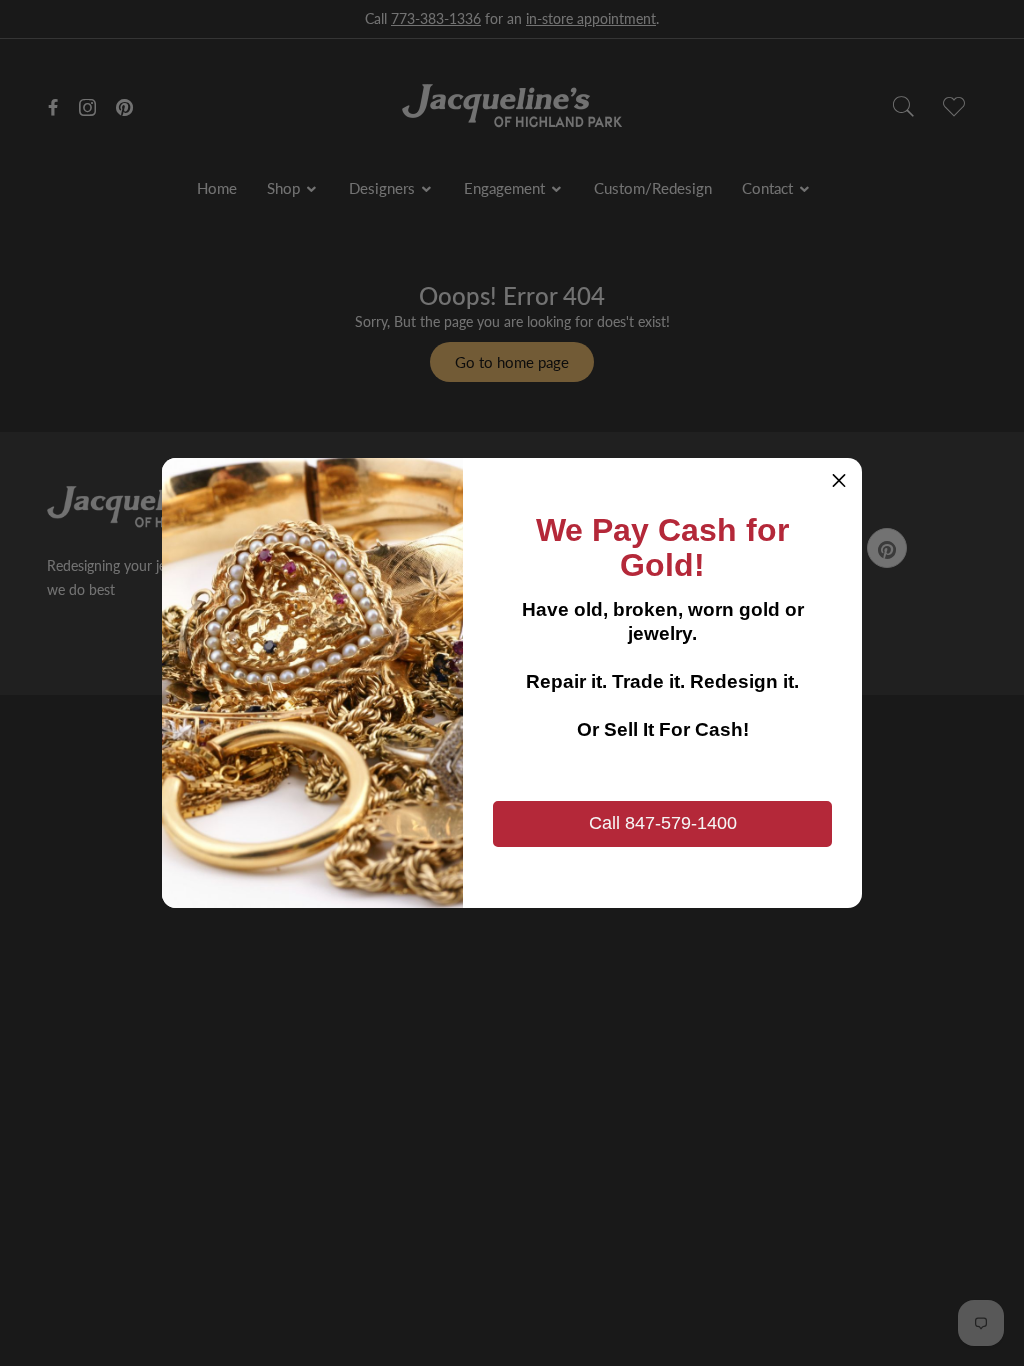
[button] (839, 481)
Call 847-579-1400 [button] (663, 823)
